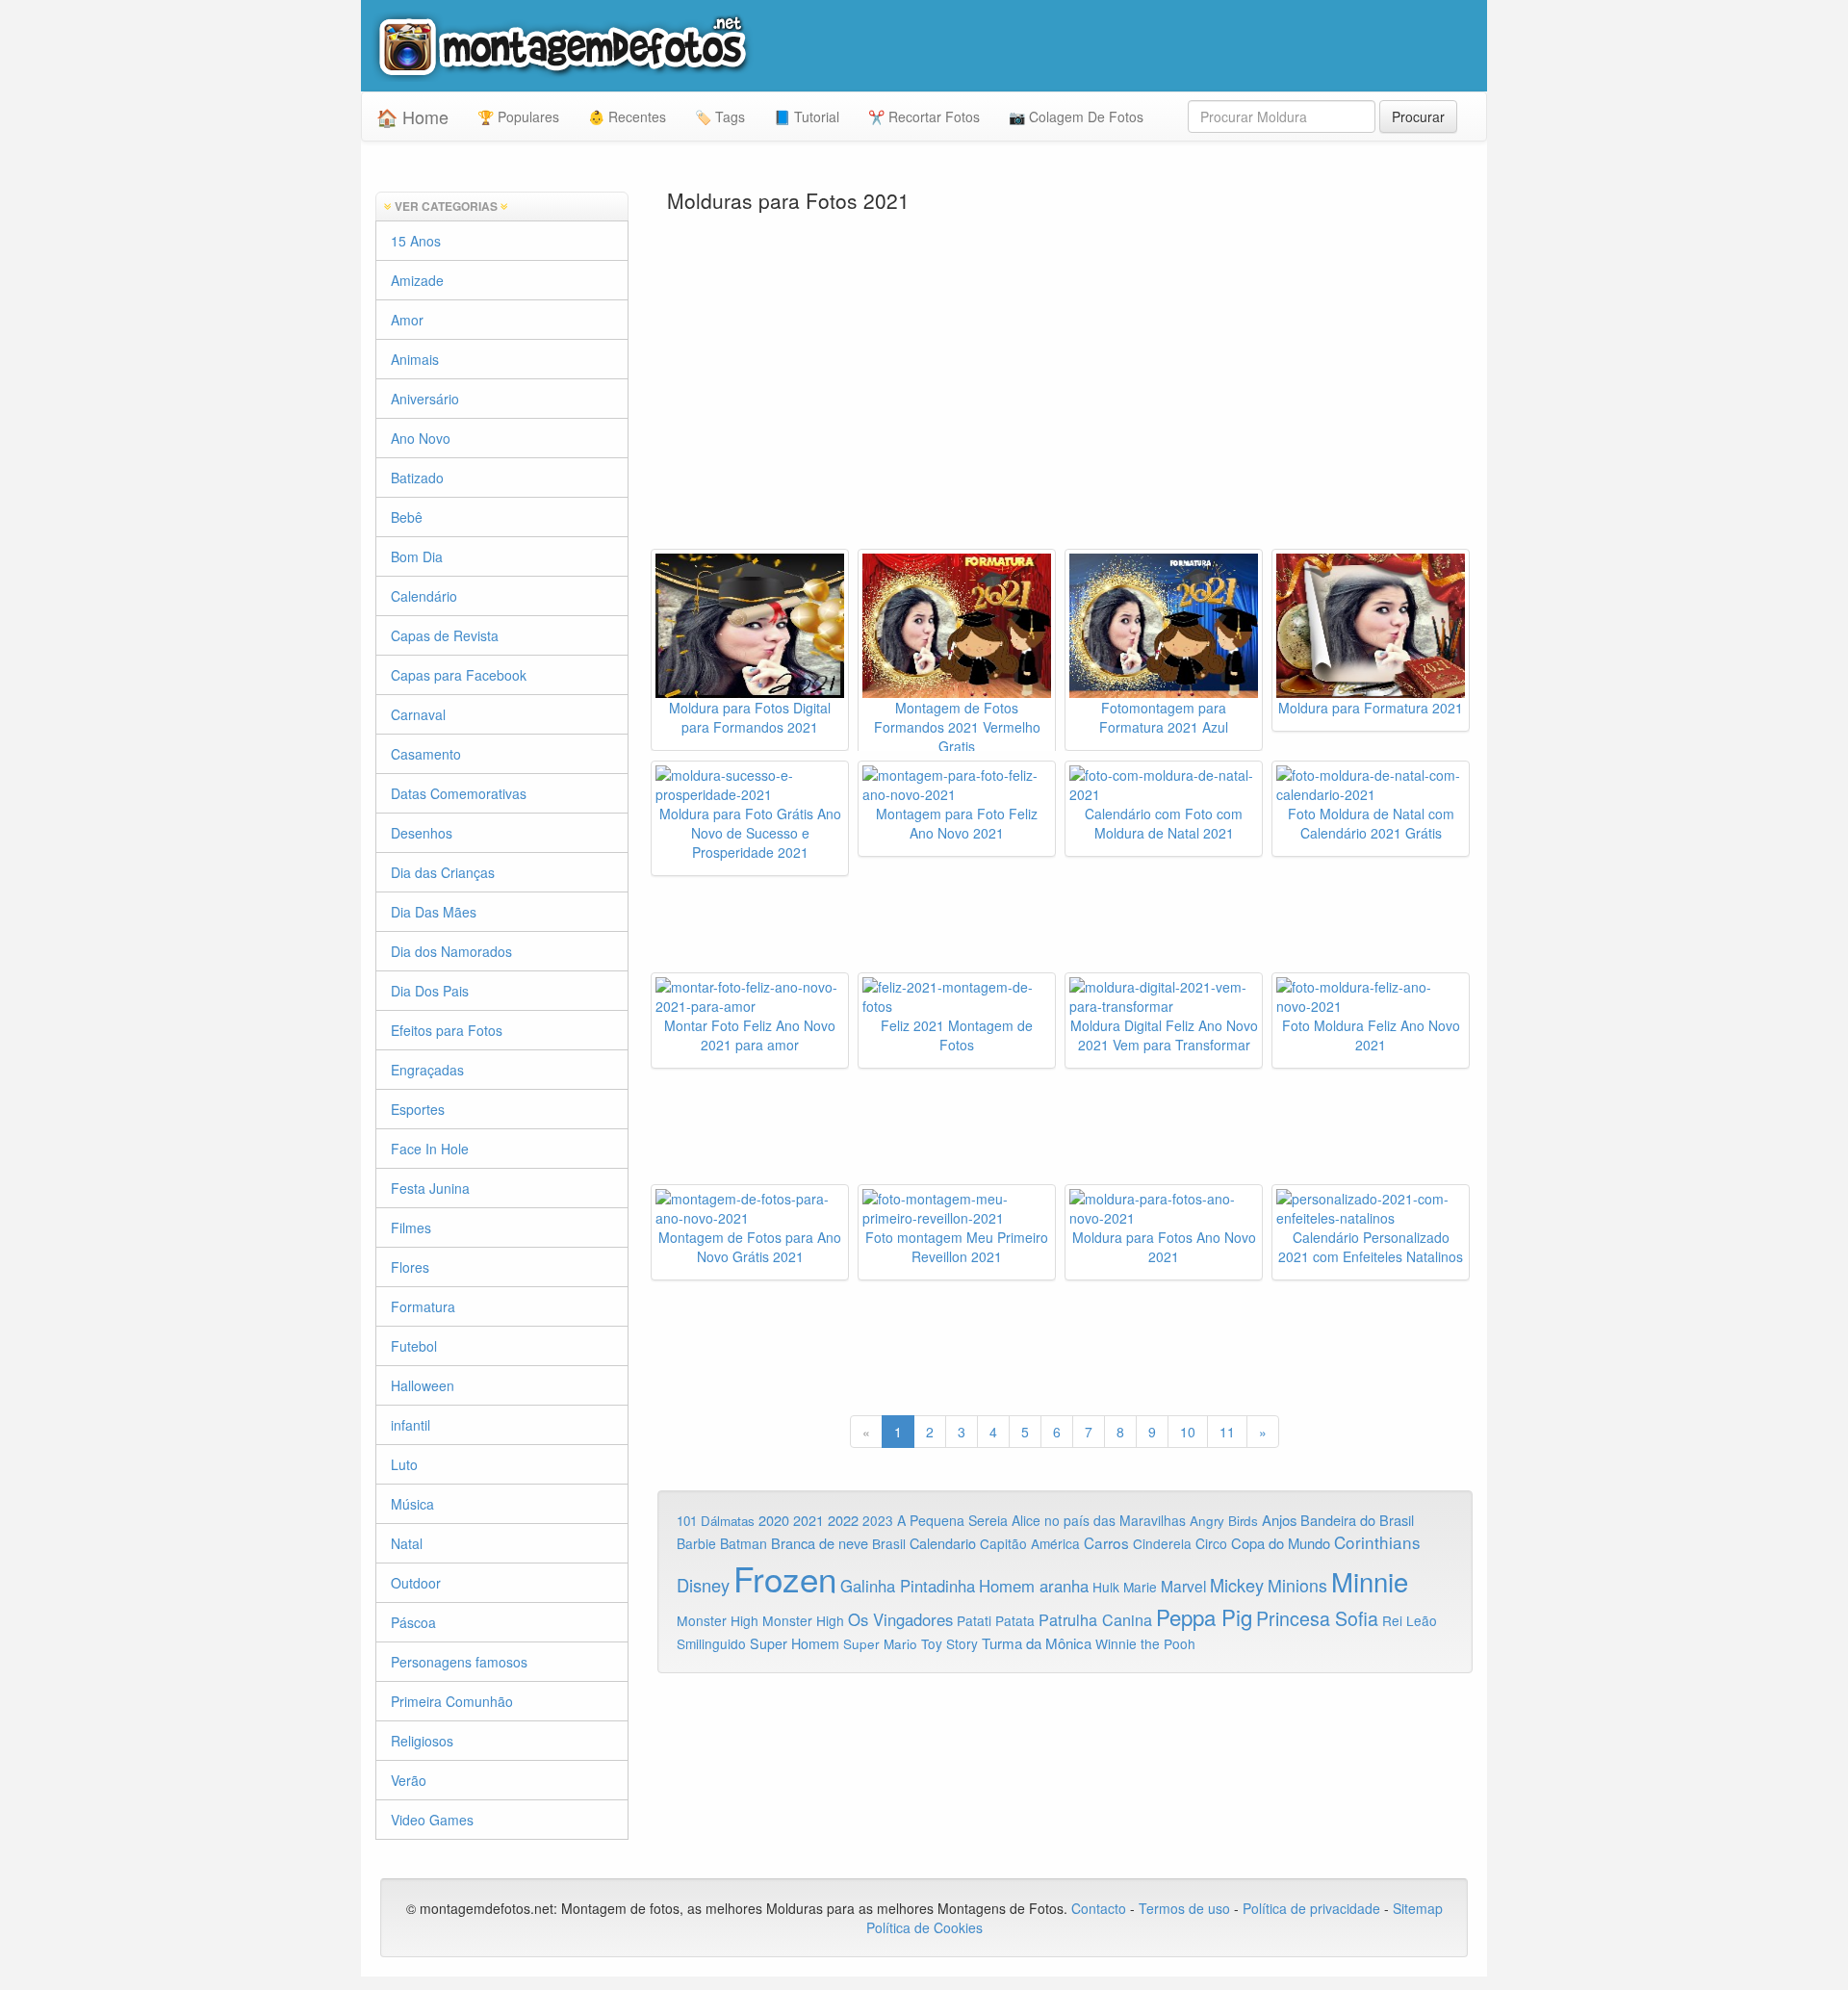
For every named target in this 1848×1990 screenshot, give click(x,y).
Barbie (696, 1543)
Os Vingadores (900, 1619)
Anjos (1279, 1520)
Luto (404, 1464)
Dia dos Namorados (451, 951)
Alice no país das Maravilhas (1099, 1520)
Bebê (407, 517)
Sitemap (1418, 1908)
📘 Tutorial (807, 116)
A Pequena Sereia (952, 1520)
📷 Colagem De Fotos (1076, 116)
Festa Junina (430, 1188)
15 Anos (416, 241)
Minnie (1370, 1581)
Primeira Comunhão (452, 1701)
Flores (410, 1267)
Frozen (785, 1578)
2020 (774, 1520)
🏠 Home (412, 116)
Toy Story (950, 1643)
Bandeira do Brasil (1357, 1520)
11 (1227, 1432)
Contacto (1101, 1908)
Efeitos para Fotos (447, 1030)
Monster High (718, 1620)
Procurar (1418, 116)
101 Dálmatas (716, 1521)
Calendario (943, 1543)
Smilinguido (711, 1643)
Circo (1211, 1543)
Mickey (1237, 1585)
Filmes (411, 1228)
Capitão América (1030, 1543)
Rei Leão (1410, 1620)
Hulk (1106, 1587)
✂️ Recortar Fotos (924, 116)
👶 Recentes (627, 116)
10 (1188, 1432)
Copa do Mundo (1281, 1543)
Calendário (424, 596)
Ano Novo (421, 438)
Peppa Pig (1204, 1616)
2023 (878, 1520)
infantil (411, 1425)
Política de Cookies (924, 1927)
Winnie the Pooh (1145, 1643)
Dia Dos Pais (430, 991)
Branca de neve (820, 1543)
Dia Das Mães (434, 912)
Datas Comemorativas (459, 793)
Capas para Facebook (459, 675)
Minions (1297, 1585)
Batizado (417, 478)
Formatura (423, 1306)
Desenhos (422, 833)
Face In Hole (430, 1149)
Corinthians (1377, 1542)
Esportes (418, 1109)
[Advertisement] (1065, 395)
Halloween (423, 1385)
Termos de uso (1184, 1908)
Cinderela (1162, 1543)
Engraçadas (427, 1070)
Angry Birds (1224, 1521)
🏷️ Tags (720, 116)
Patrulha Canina (1095, 1619)
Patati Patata (996, 1620)
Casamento (426, 754)
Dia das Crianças (443, 872)
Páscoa (413, 1622)
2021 (808, 1520)
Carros (1106, 1542)
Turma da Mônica (1037, 1643)
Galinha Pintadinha (908, 1586)
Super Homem (795, 1643)
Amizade (417, 280)
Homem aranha (1034, 1586)
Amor (407, 320)
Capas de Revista (445, 635)
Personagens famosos (459, 1662)
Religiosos (422, 1741)
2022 (843, 1520)
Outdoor (416, 1583)
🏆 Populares (518, 116)
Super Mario (880, 1644)
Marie (1140, 1587)
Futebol (414, 1346)
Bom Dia (417, 556)
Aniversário (425, 399)
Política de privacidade (1311, 1908)
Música (412, 1504)
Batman (744, 1543)
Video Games (432, 1820)
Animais (415, 359)
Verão (409, 1780)
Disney (703, 1585)
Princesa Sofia (1317, 1618)
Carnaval (418, 714)
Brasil (889, 1543)
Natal (407, 1543)
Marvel (1183, 1586)
